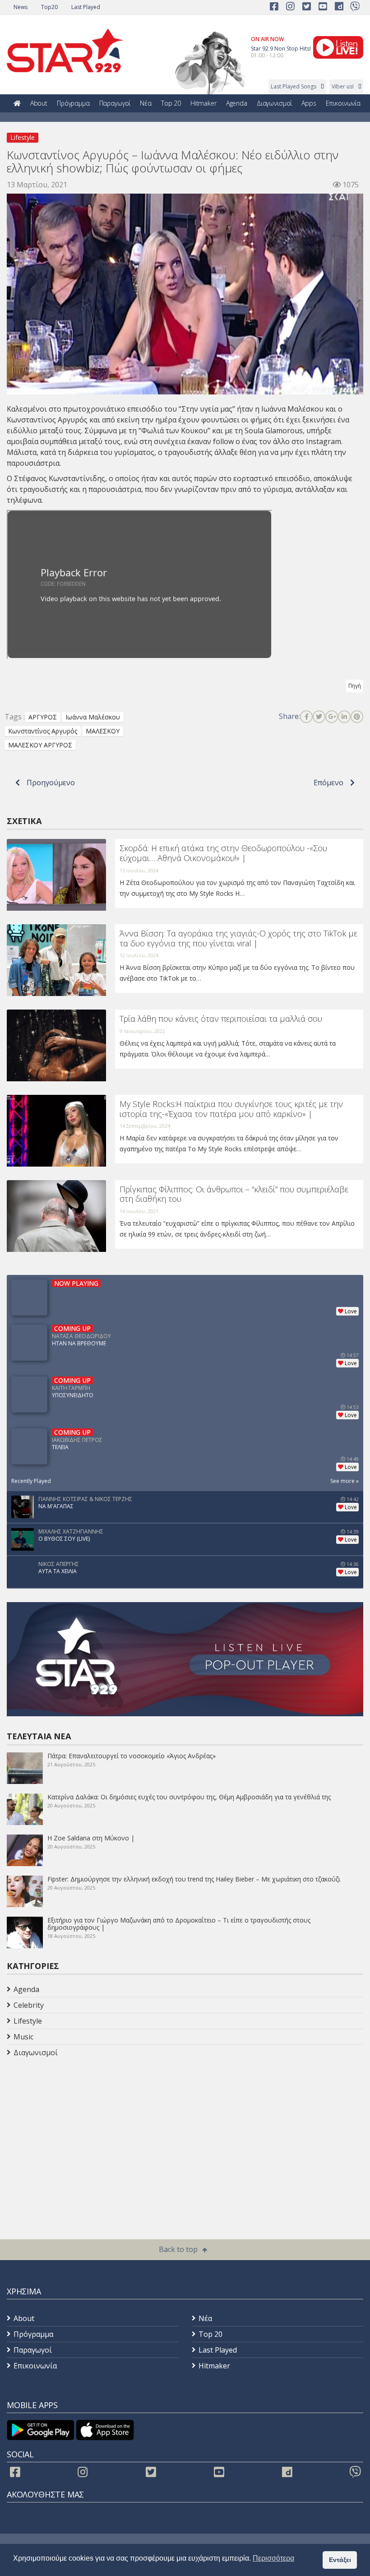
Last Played (86, 7)
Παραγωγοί (115, 103)
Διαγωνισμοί (274, 103)
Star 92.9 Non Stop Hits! (281, 49)
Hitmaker (203, 103)
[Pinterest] (357, 717)
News (21, 7)
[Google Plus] (332, 717)
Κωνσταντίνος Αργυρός (43, 731)
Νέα (146, 103)
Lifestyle (23, 137)
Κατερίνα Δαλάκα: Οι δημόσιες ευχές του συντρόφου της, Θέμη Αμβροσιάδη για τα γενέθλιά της (189, 1797)
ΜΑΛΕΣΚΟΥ (103, 731)
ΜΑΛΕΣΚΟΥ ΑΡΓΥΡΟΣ (40, 745)
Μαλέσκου (306, 409)
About (39, 103)
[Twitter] (319, 717)
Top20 (49, 7)
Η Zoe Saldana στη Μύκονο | (91, 1838)
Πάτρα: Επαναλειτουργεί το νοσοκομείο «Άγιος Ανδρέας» (132, 1756)
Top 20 (171, 103)
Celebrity (29, 2005)
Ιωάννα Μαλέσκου (93, 717)
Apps (309, 103)
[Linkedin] (344, 717)
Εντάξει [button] (340, 2560)
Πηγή (355, 686)
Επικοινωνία (343, 103)
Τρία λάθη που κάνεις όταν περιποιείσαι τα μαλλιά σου (221, 1019)
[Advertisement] (79, 2132)
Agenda (237, 103)
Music (23, 2037)
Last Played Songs (294, 86)
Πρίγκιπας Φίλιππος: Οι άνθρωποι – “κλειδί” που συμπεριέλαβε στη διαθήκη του (234, 1194)
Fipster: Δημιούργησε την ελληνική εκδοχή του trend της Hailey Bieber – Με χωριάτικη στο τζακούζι (194, 1879)
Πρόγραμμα (73, 103)
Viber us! (343, 86)
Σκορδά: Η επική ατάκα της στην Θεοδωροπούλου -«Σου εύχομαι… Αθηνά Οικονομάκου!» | (223, 853)
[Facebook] (306, 717)
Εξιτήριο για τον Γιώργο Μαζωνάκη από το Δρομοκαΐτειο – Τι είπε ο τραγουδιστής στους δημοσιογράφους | (179, 1924)
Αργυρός (74, 420)
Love (351, 1311)
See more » (345, 1481)
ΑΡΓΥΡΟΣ (43, 717)
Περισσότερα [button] (273, 2558)
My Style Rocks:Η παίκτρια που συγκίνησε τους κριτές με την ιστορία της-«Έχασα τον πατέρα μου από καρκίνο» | (231, 1109)
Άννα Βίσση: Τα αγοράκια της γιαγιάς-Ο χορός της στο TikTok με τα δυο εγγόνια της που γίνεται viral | (238, 938)
